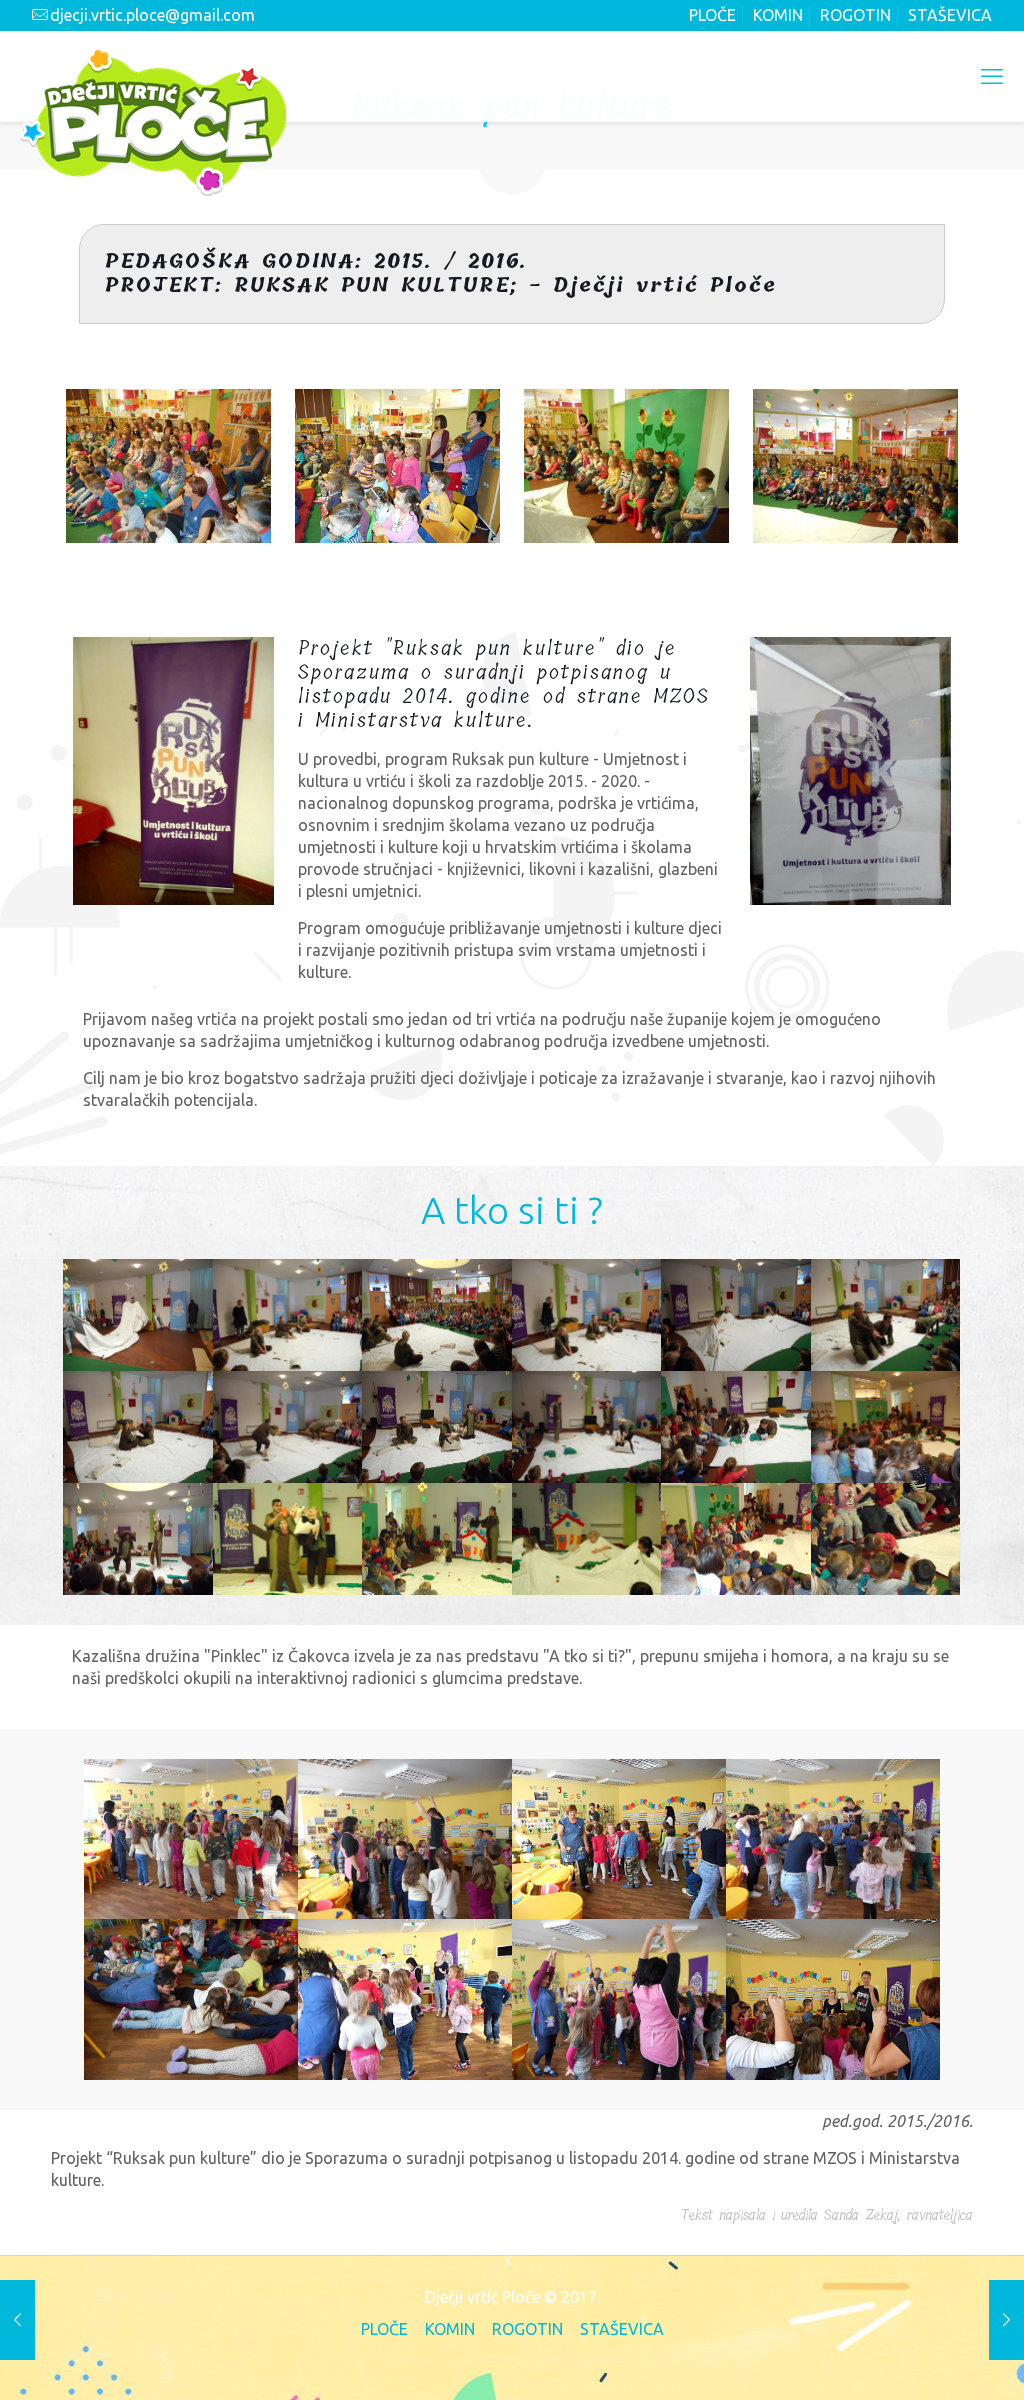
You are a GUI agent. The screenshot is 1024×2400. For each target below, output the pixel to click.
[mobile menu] (992, 76)
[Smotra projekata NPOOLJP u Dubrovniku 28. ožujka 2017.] (1006, 2320)
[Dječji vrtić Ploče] (153, 121)
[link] (174, 771)
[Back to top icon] (926, 2357)
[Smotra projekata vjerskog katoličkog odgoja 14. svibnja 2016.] (17, 2320)
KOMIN (778, 15)
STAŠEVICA (950, 15)
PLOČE (712, 15)
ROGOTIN (855, 15)
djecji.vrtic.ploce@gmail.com (152, 15)
